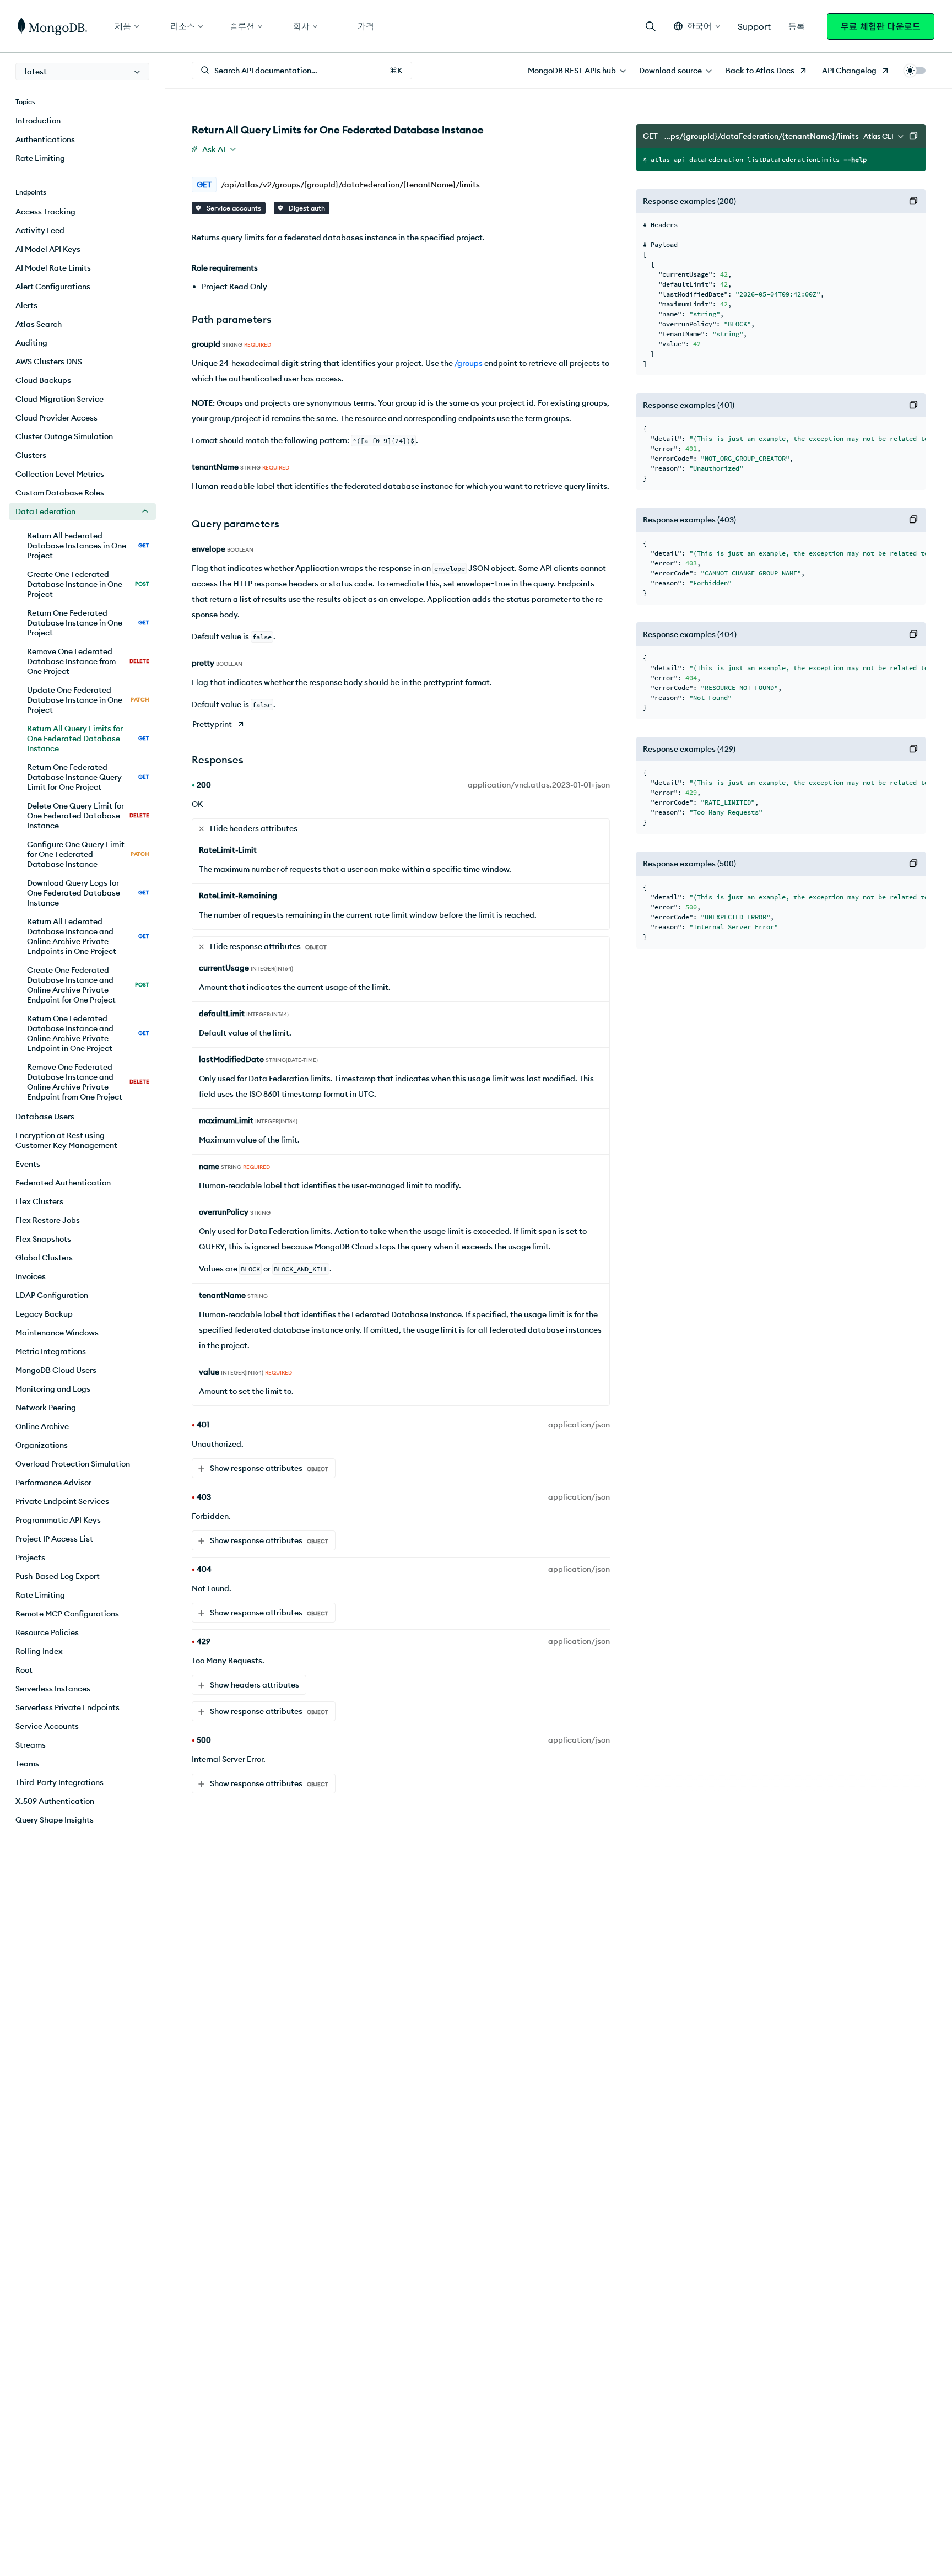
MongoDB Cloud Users (56, 1370)
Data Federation (45, 511)
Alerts (26, 305)
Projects (30, 1558)
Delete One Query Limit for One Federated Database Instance (88, 816)
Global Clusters (44, 1258)
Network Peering (46, 1408)
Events (28, 1164)
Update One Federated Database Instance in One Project (88, 700)
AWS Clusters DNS (49, 362)
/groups (468, 363)
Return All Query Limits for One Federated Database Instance (88, 739)
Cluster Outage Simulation (64, 436)
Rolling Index (39, 1651)
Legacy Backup (44, 1314)
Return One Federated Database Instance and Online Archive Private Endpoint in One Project (88, 1033)
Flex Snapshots (43, 1239)
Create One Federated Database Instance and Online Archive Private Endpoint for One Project (88, 985)
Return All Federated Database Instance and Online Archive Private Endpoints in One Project (88, 936)
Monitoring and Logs (53, 1389)
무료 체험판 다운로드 (881, 26)
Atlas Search (39, 324)
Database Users (45, 1117)
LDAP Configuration (52, 1295)
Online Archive (42, 1426)
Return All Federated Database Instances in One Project (88, 546)
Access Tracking (45, 212)
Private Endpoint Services (62, 1501)
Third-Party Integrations (59, 1782)
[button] (697, 26)
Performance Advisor (53, 1483)
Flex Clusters (39, 1201)
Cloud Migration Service (59, 399)
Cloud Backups (43, 380)
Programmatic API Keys (58, 1520)
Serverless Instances (53, 1689)
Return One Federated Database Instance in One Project (88, 623)
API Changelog (849, 71)
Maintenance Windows (57, 1333)
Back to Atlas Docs (760, 71)
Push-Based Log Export (58, 1576)
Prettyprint (212, 724)
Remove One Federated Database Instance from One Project (88, 661)
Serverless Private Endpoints (67, 1707)
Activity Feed (40, 230)
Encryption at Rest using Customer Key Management (66, 1140)
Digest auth (306, 208)
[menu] (82, 72)
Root (24, 1670)
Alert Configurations (53, 287)
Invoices (31, 1276)
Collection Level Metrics (60, 474)
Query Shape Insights (55, 1820)
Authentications (45, 139)
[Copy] (913, 136)
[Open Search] (651, 26)
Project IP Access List (54, 1539)
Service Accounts (47, 1726)
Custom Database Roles (60, 493)
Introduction (38, 121)
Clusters (31, 455)
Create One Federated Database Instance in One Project (88, 584)
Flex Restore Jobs (48, 1220)
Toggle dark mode (915, 71)
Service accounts (233, 208)
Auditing (31, 343)
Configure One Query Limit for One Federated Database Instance (88, 854)
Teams (27, 1764)
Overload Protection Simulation (73, 1464)
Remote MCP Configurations (67, 1614)
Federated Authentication (63, 1183)
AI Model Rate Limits (53, 268)
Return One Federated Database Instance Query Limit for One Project (88, 777)
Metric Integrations (51, 1351)
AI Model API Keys (48, 249)
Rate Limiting (40, 158)
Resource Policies (47, 1632)
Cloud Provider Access (56, 418)
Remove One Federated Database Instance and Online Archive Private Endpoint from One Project (88, 1082)
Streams (31, 1745)
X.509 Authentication (55, 1801)
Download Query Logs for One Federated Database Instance (88, 893)
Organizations (42, 1445)
